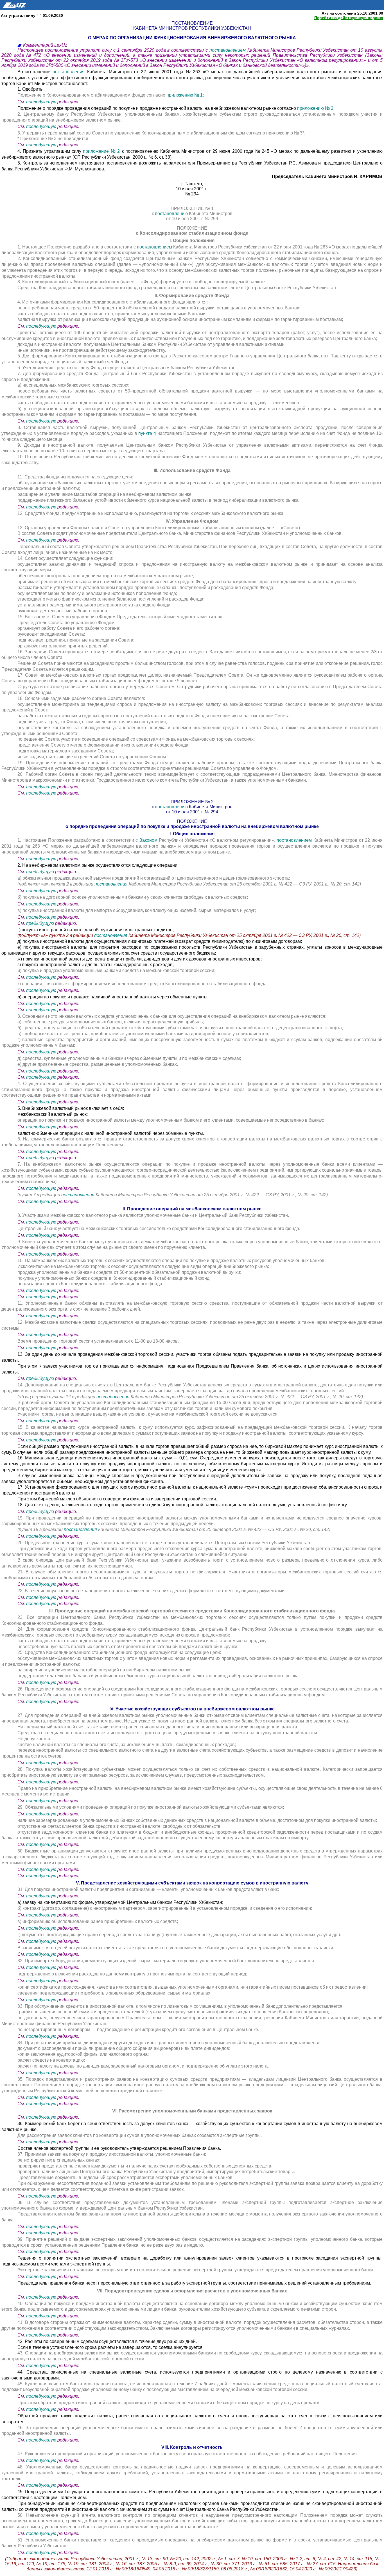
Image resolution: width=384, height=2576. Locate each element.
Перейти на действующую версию (349, 18)
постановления (70, 72)
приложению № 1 (185, 95)
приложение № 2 (101, 151)
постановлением (228, 50)
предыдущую (40, 872)
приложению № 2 (315, 108)
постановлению (172, 214)
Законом (148, 840)
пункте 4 (147, 433)
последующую (41, 102)
